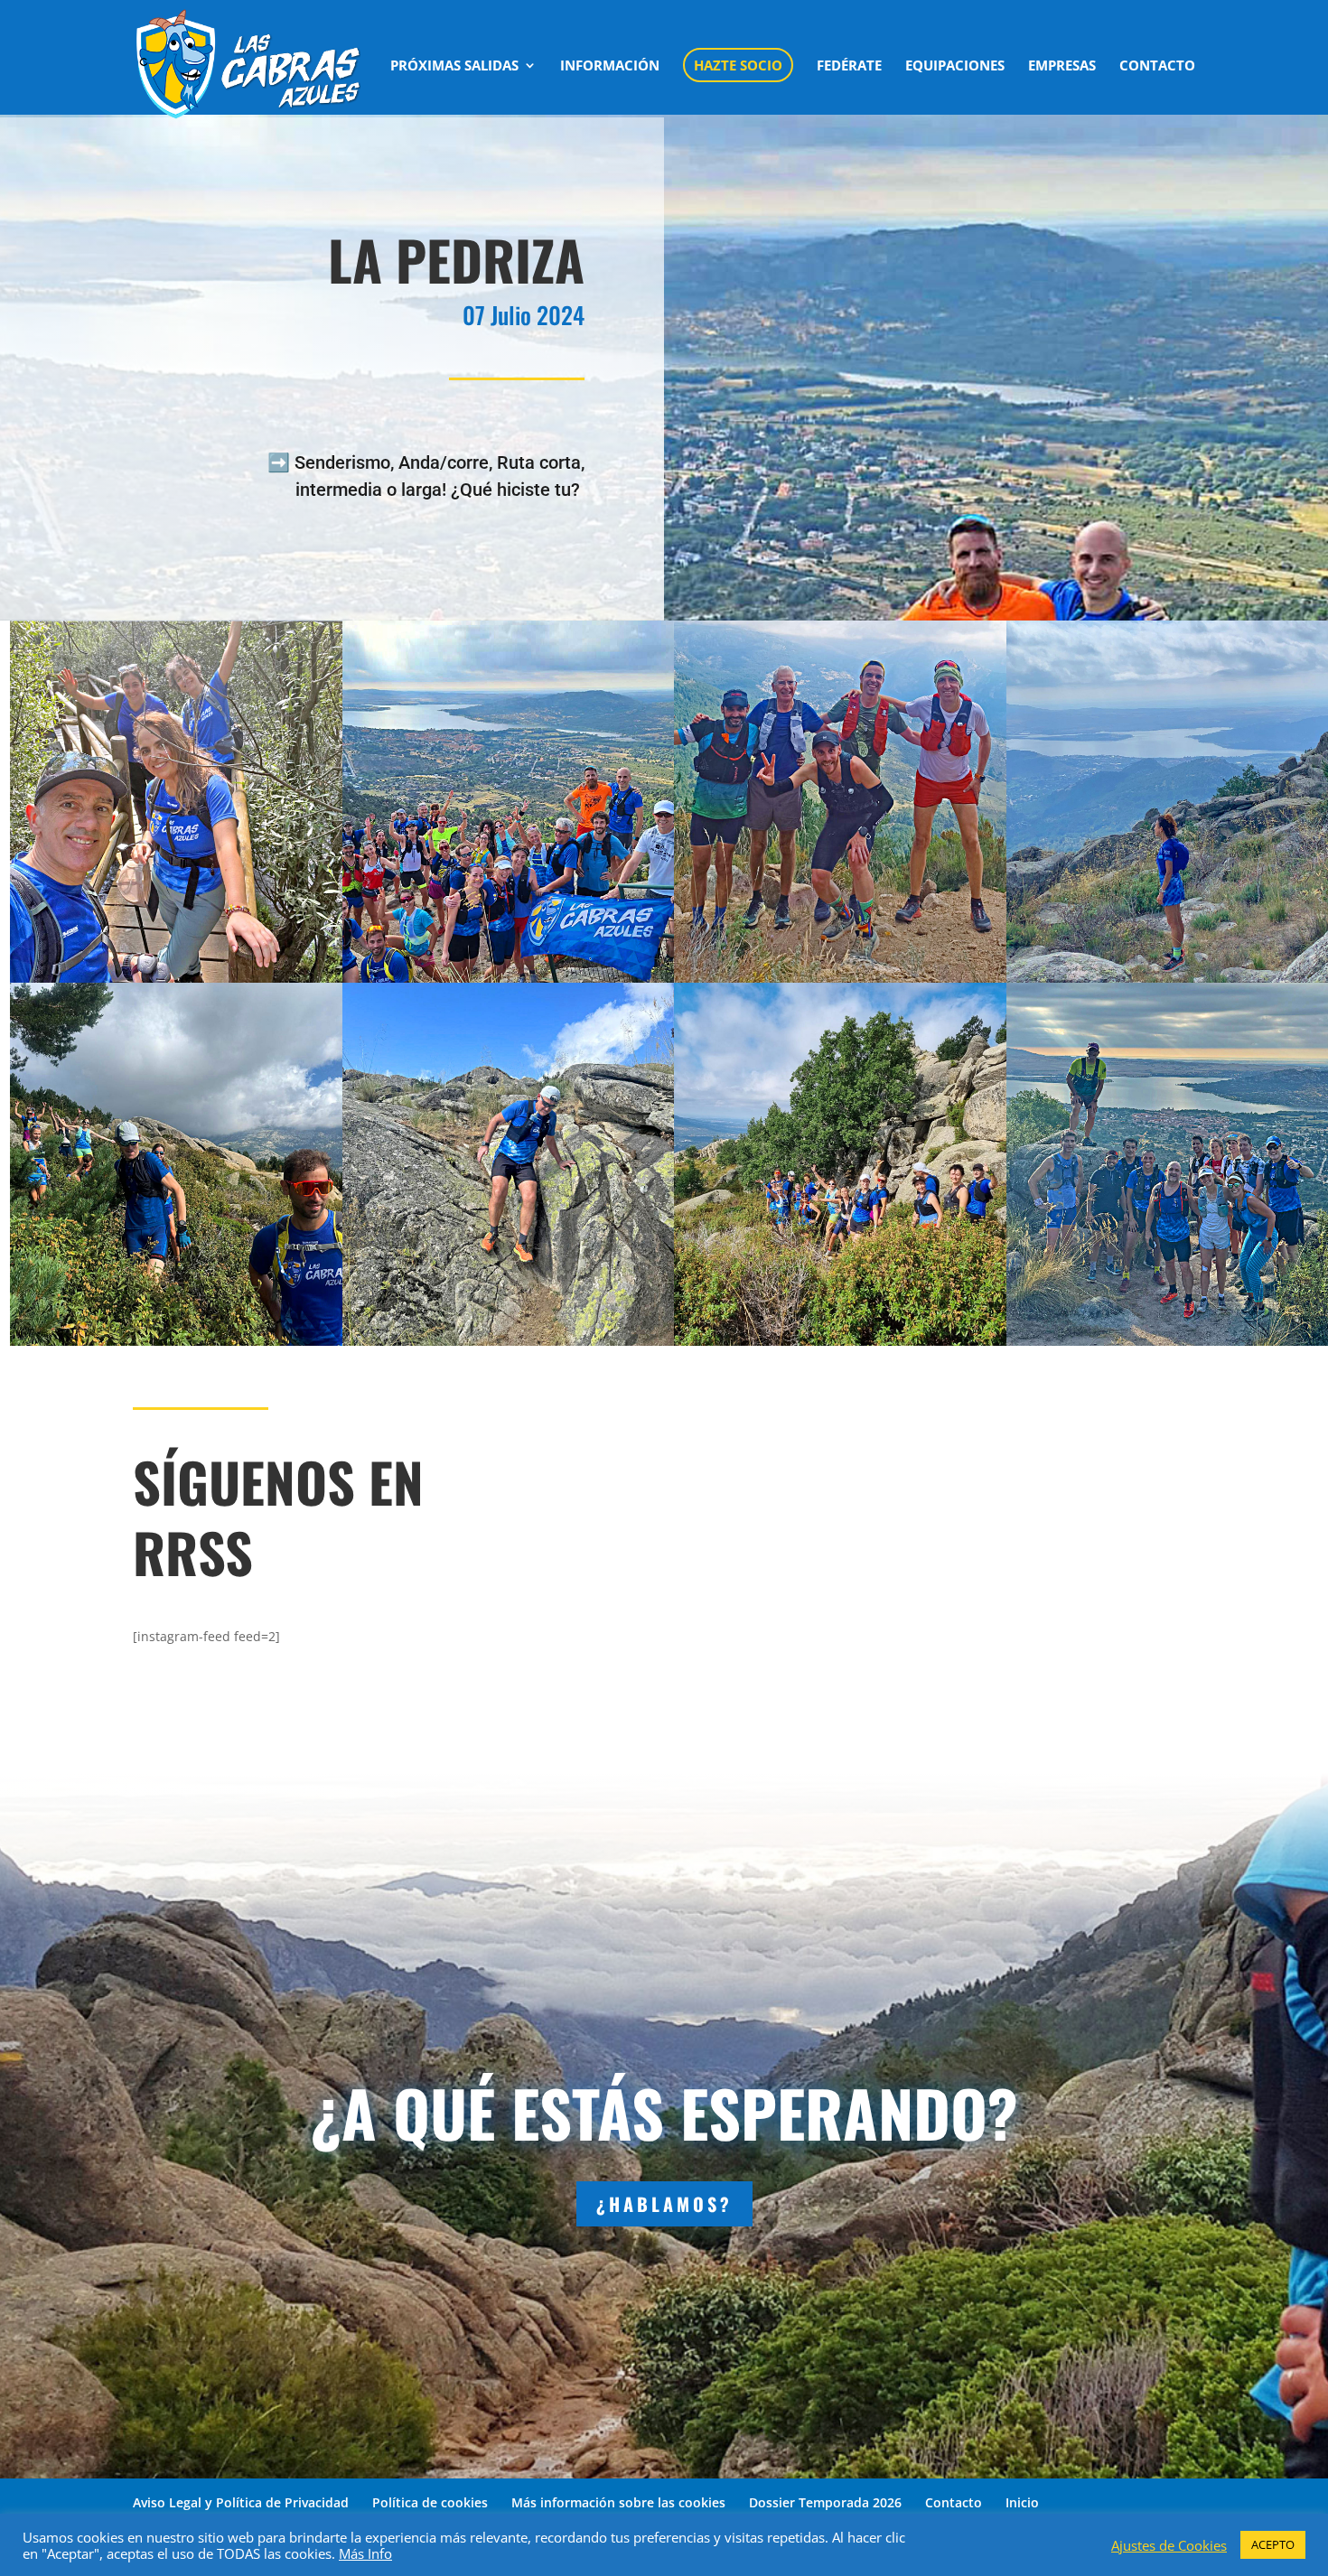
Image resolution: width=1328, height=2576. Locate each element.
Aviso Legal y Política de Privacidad (241, 2502)
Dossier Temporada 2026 (825, 2502)
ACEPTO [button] (1273, 2544)
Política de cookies (430, 2502)
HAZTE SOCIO (738, 65)
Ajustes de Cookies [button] (1169, 2545)
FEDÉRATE (849, 66)
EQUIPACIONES (955, 66)
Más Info (365, 2553)
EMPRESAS (1062, 66)
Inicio (1022, 2502)
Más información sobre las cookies (618, 2502)
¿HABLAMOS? (664, 2204)
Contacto (954, 2502)
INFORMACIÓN (610, 66)
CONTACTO (1157, 66)
